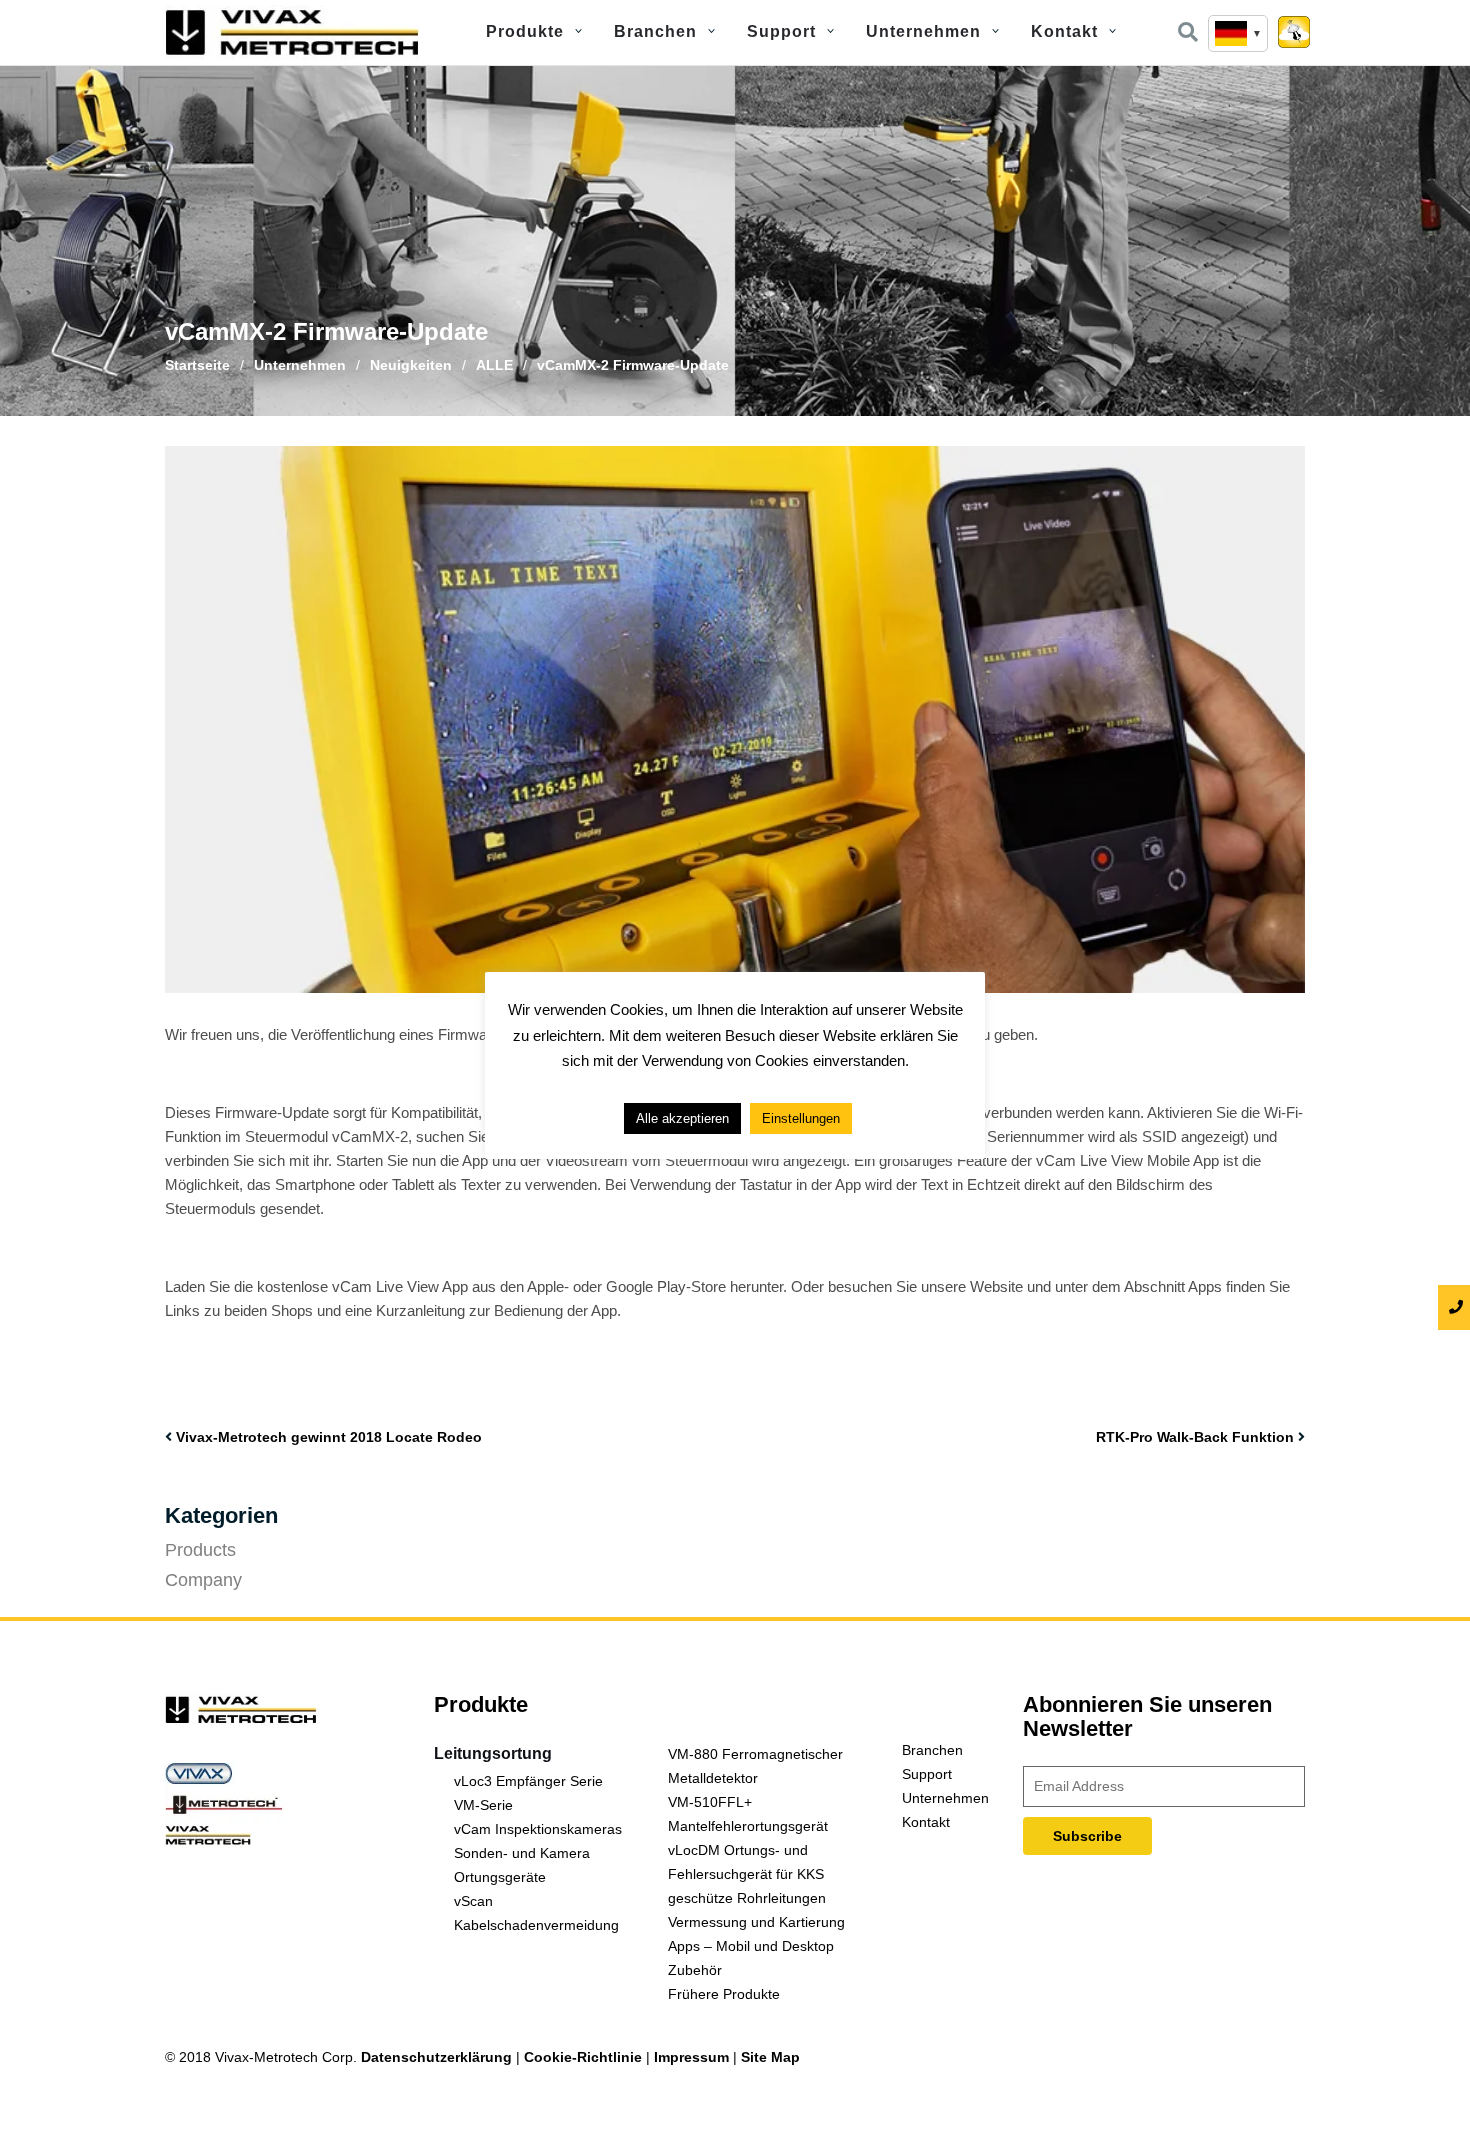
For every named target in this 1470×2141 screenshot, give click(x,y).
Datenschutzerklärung (436, 2057)
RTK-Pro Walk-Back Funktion (1195, 1437)
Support (781, 31)
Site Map (770, 2057)
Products (200, 1550)
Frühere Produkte (724, 1994)
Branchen (655, 31)
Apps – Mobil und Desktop (751, 1946)
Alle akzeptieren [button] (682, 1118)
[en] (1238, 33)
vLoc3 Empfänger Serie (528, 1781)
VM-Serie (483, 1805)
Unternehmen (923, 31)
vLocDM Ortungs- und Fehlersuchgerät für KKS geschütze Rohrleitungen (747, 1874)
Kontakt (1064, 31)
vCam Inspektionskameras (538, 1829)
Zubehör (695, 1970)
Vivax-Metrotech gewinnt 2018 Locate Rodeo (329, 1437)
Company (203, 1580)
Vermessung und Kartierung (756, 1922)
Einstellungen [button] (801, 1118)
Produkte (525, 31)
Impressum (691, 2057)
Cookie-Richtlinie (583, 2057)
